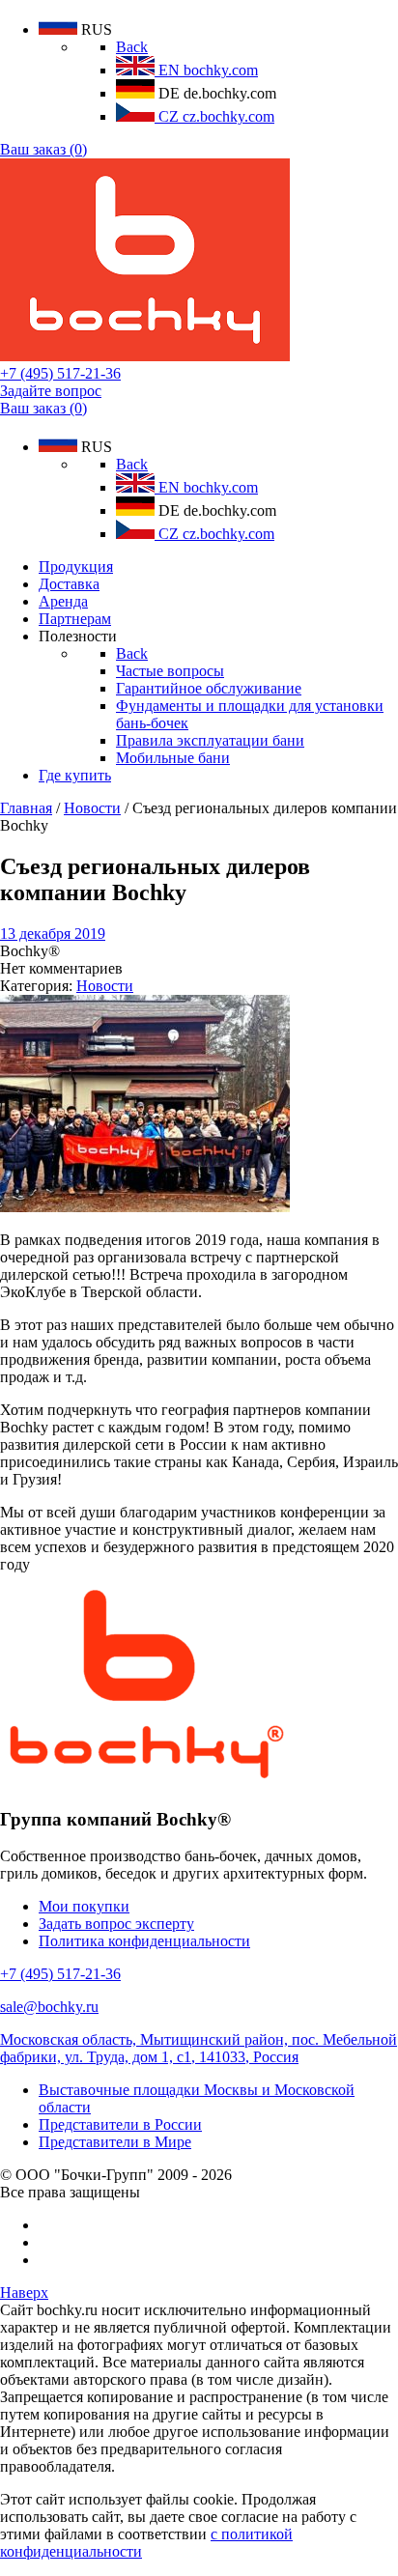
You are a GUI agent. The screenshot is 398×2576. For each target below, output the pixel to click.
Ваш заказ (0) (43, 149)
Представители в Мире (115, 2142)
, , (199, 2048)
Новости (92, 808)
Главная (26, 808)
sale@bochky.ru (49, 2007)
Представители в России (120, 2124)
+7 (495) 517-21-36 (60, 373)
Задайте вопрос (51, 391)
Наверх (24, 2293)
